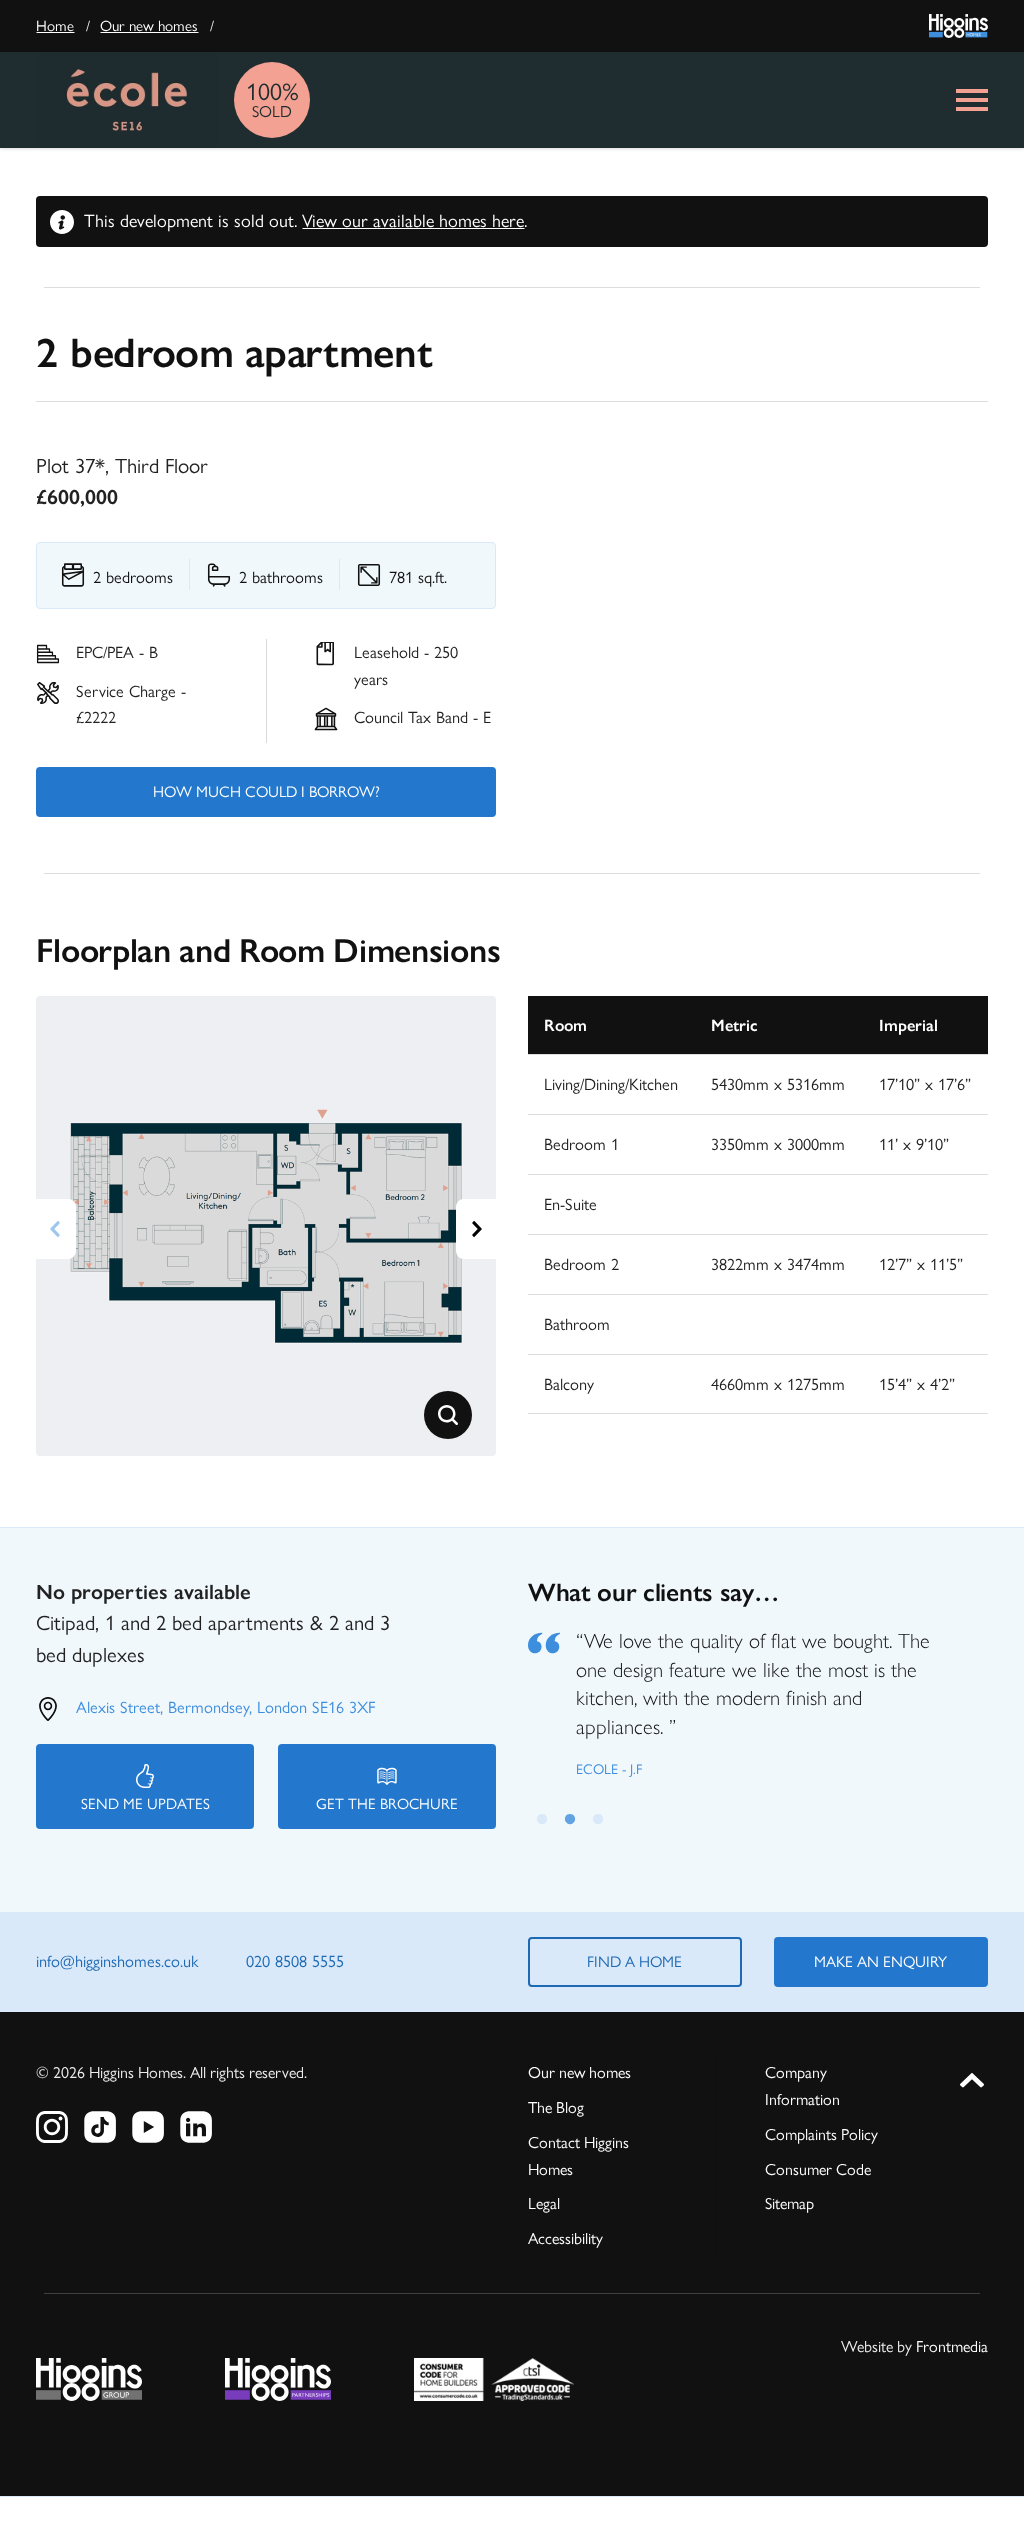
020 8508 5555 (295, 1961)
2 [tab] (570, 1816)
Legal (544, 2203)
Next (476, 1229)
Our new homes (149, 26)
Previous (56, 1229)
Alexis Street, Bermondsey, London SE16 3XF (225, 1707)
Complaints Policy (821, 2134)
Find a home (634, 1961)
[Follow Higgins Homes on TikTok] (100, 2127)
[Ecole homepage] (127, 100)
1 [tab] (542, 1816)
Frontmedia (952, 2346)
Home (55, 26)
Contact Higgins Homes (578, 2156)
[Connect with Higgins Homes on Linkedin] (196, 2127)
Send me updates (145, 1804)
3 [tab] (598, 1816)
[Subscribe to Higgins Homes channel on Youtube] (148, 2127)
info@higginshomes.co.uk (117, 1961)
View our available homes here (413, 221)
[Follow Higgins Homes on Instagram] (52, 2127)
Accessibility (565, 2238)
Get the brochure (387, 1804)
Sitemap (789, 2203)
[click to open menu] (972, 100)
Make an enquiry (880, 1961)
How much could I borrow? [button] (266, 791)
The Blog (556, 2107)
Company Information (802, 2086)
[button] (448, 1415)
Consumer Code (818, 2169)
